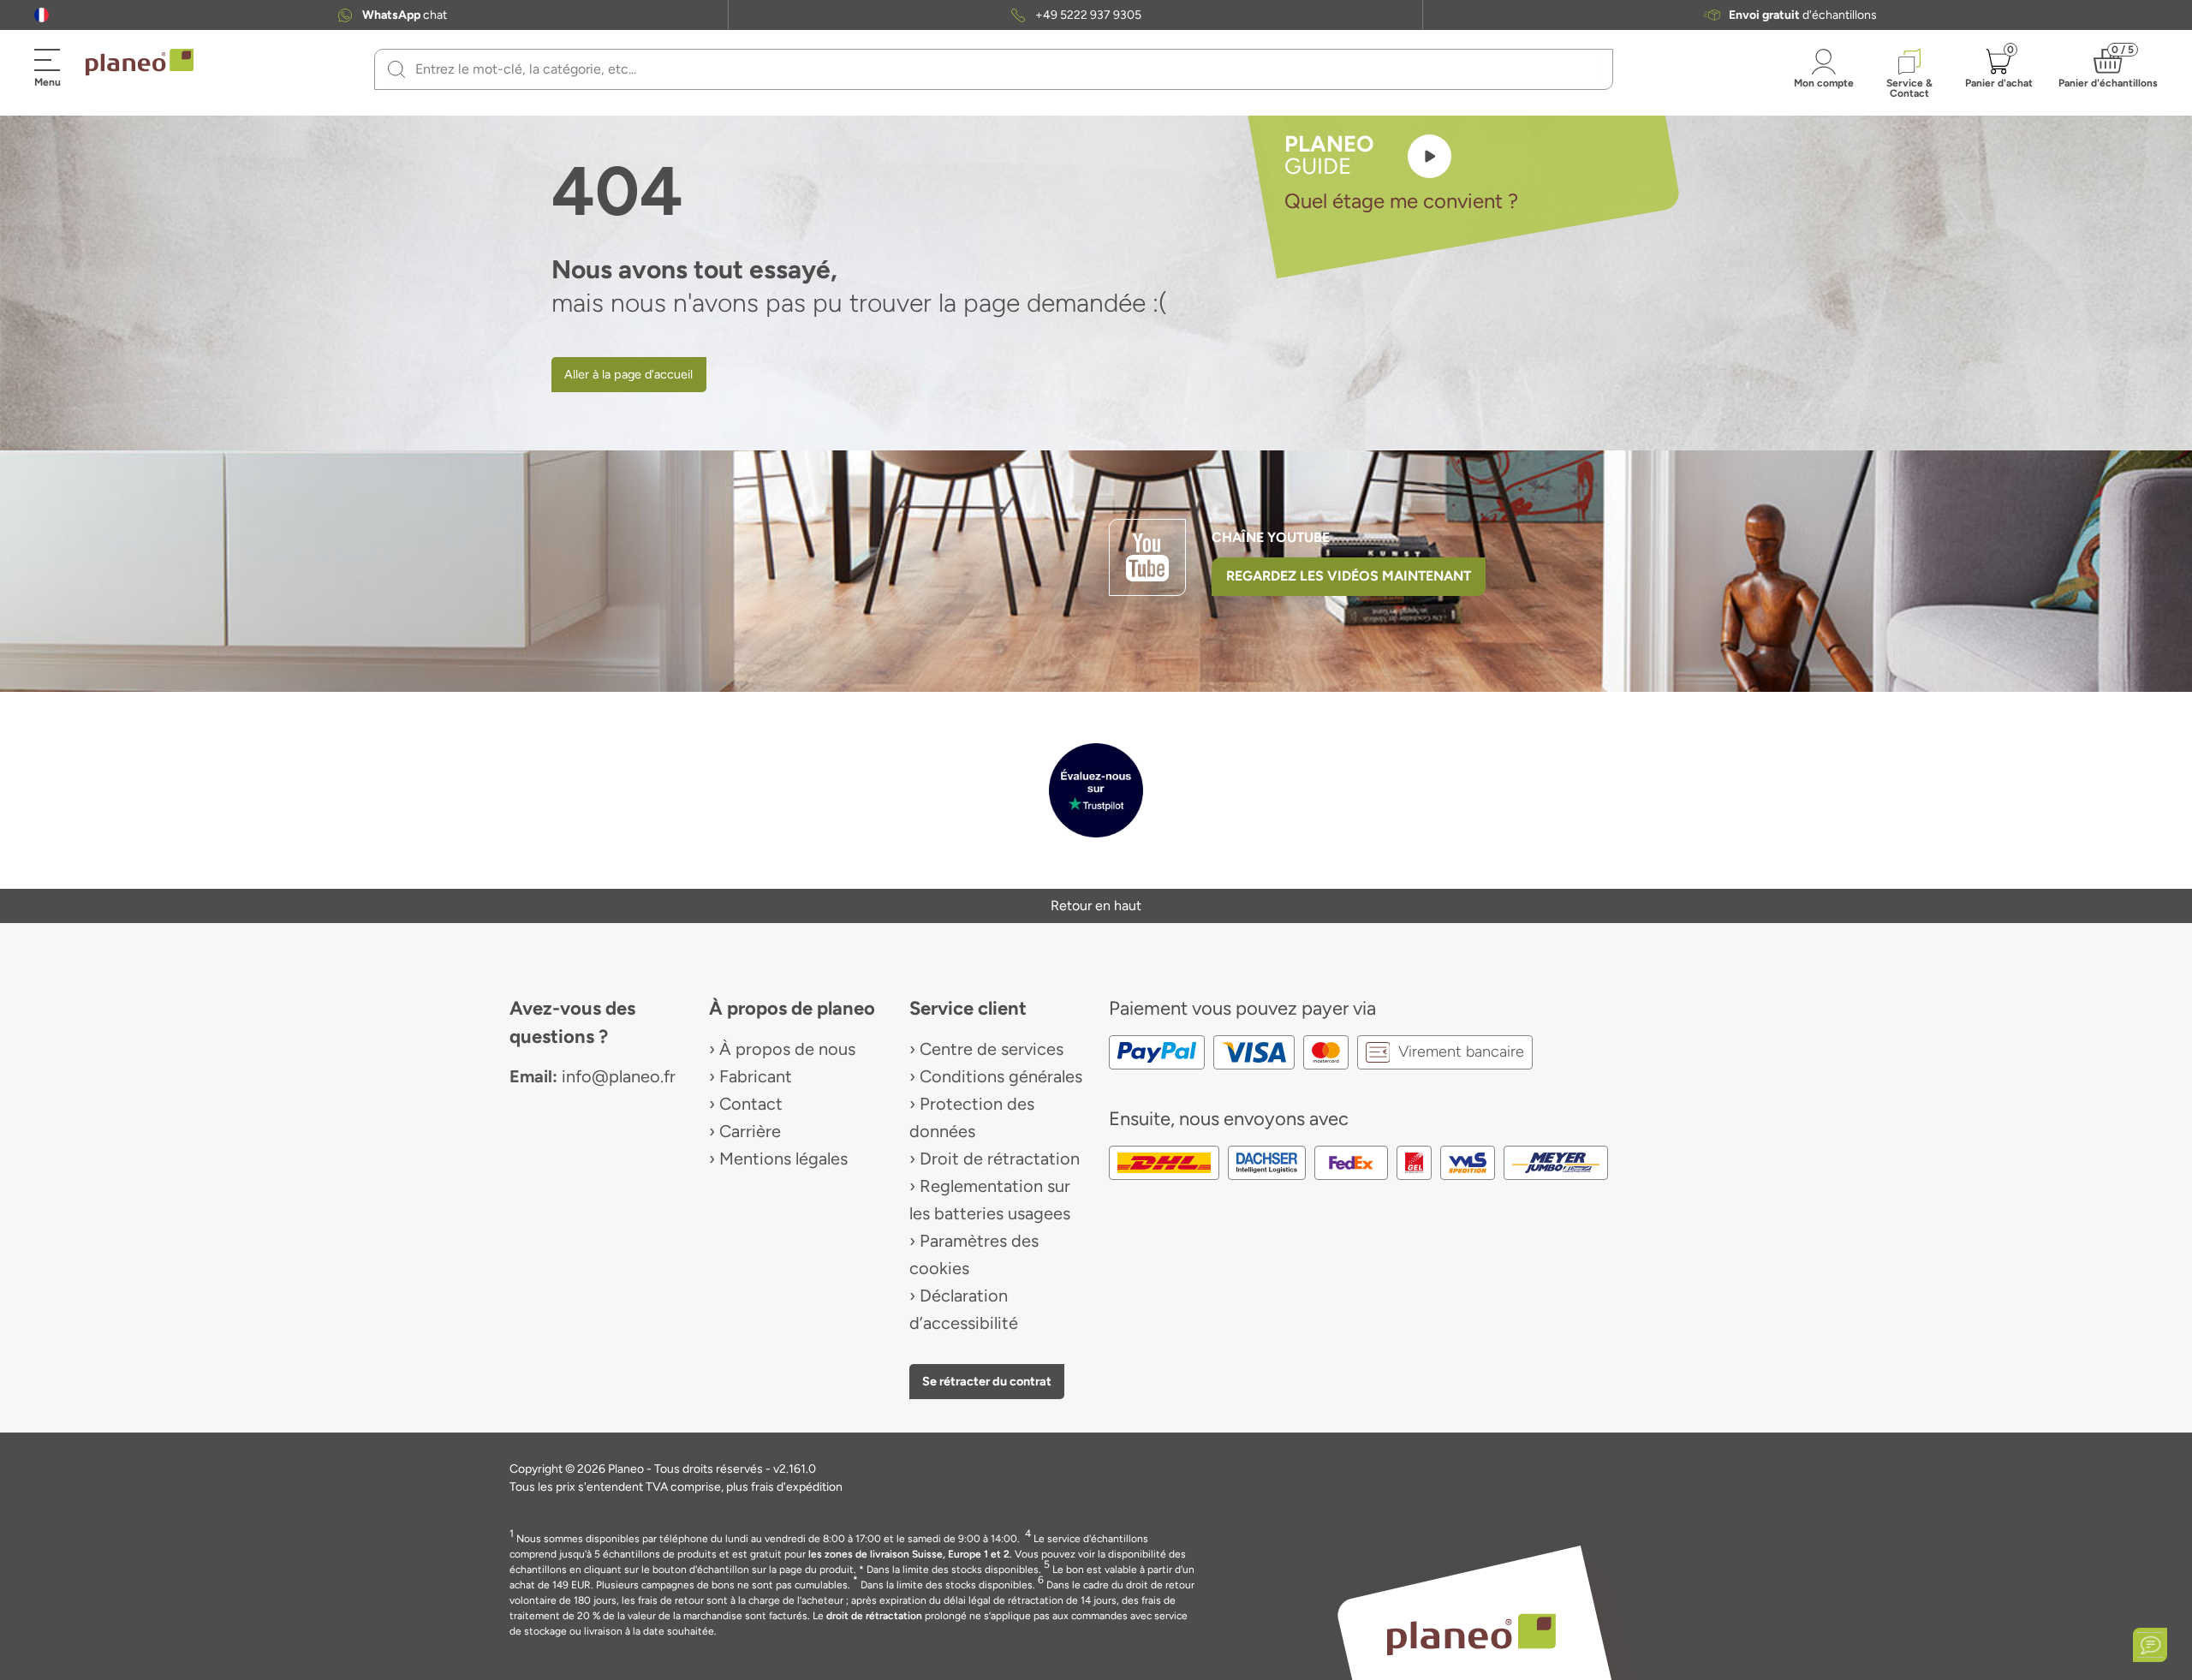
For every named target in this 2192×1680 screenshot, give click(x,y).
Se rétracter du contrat (987, 1381)
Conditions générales (1001, 1076)
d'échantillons (1803, 15)
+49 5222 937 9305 (1088, 15)
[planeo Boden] (1471, 1633)
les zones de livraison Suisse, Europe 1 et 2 (909, 1554)
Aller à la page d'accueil (628, 374)
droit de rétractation (874, 1616)
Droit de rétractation (1000, 1159)
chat (405, 15)
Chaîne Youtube (1271, 537)
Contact (751, 1104)
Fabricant (756, 1076)
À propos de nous (787, 1049)
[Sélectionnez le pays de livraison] (42, 15)
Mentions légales (783, 1159)
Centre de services (992, 1049)
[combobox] (1004, 69)
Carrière (750, 1131)
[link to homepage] (140, 63)
